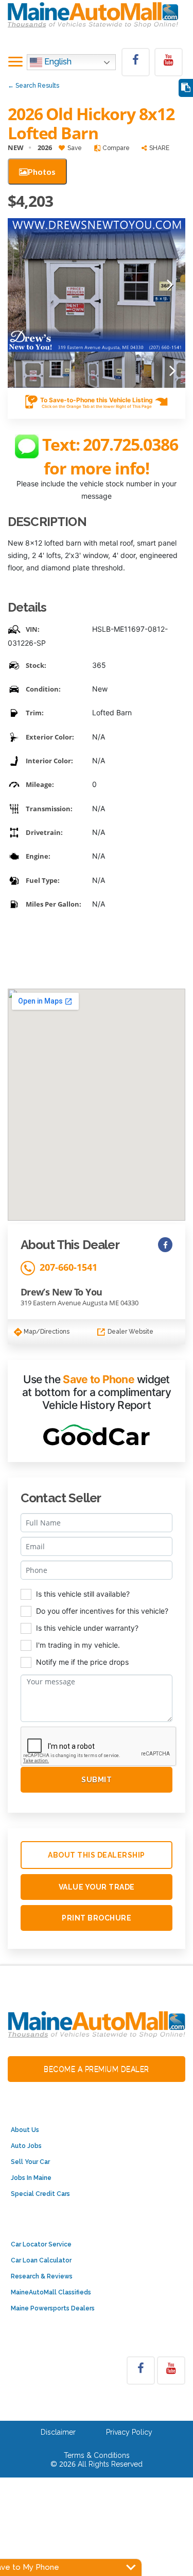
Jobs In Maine (31, 2178)
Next (170, 285)
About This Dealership (97, 1855)
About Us (25, 2130)
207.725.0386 (130, 444)
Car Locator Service (41, 2244)
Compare (115, 148)
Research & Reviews (42, 2276)
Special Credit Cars (40, 2194)
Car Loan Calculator (41, 2260)
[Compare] (186, 88)
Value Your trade (97, 1887)
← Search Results (33, 86)
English (57, 62)
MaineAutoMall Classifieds (51, 2292)
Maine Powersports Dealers (53, 2308)
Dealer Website (130, 1332)
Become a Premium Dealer (97, 2069)
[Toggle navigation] (15, 62)
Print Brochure (97, 1918)
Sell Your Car (30, 2162)
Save (74, 148)
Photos (42, 171)
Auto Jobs (26, 2146)
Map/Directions (46, 1332)
